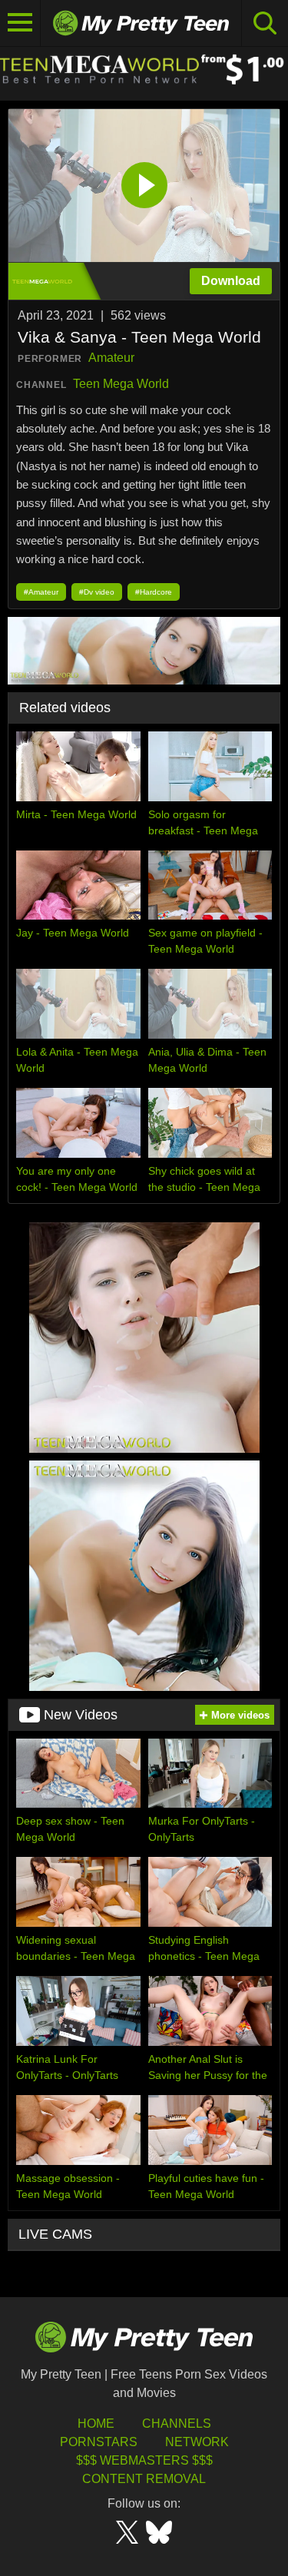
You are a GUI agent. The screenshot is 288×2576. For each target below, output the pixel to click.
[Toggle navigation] (20, 23)
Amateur (111, 358)
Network (197, 2442)
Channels (177, 2423)
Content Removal (144, 2479)
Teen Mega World (121, 384)
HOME (96, 2423)
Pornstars (99, 2442)
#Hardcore (154, 592)
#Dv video (97, 592)
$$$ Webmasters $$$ (144, 2460)
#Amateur (41, 592)
